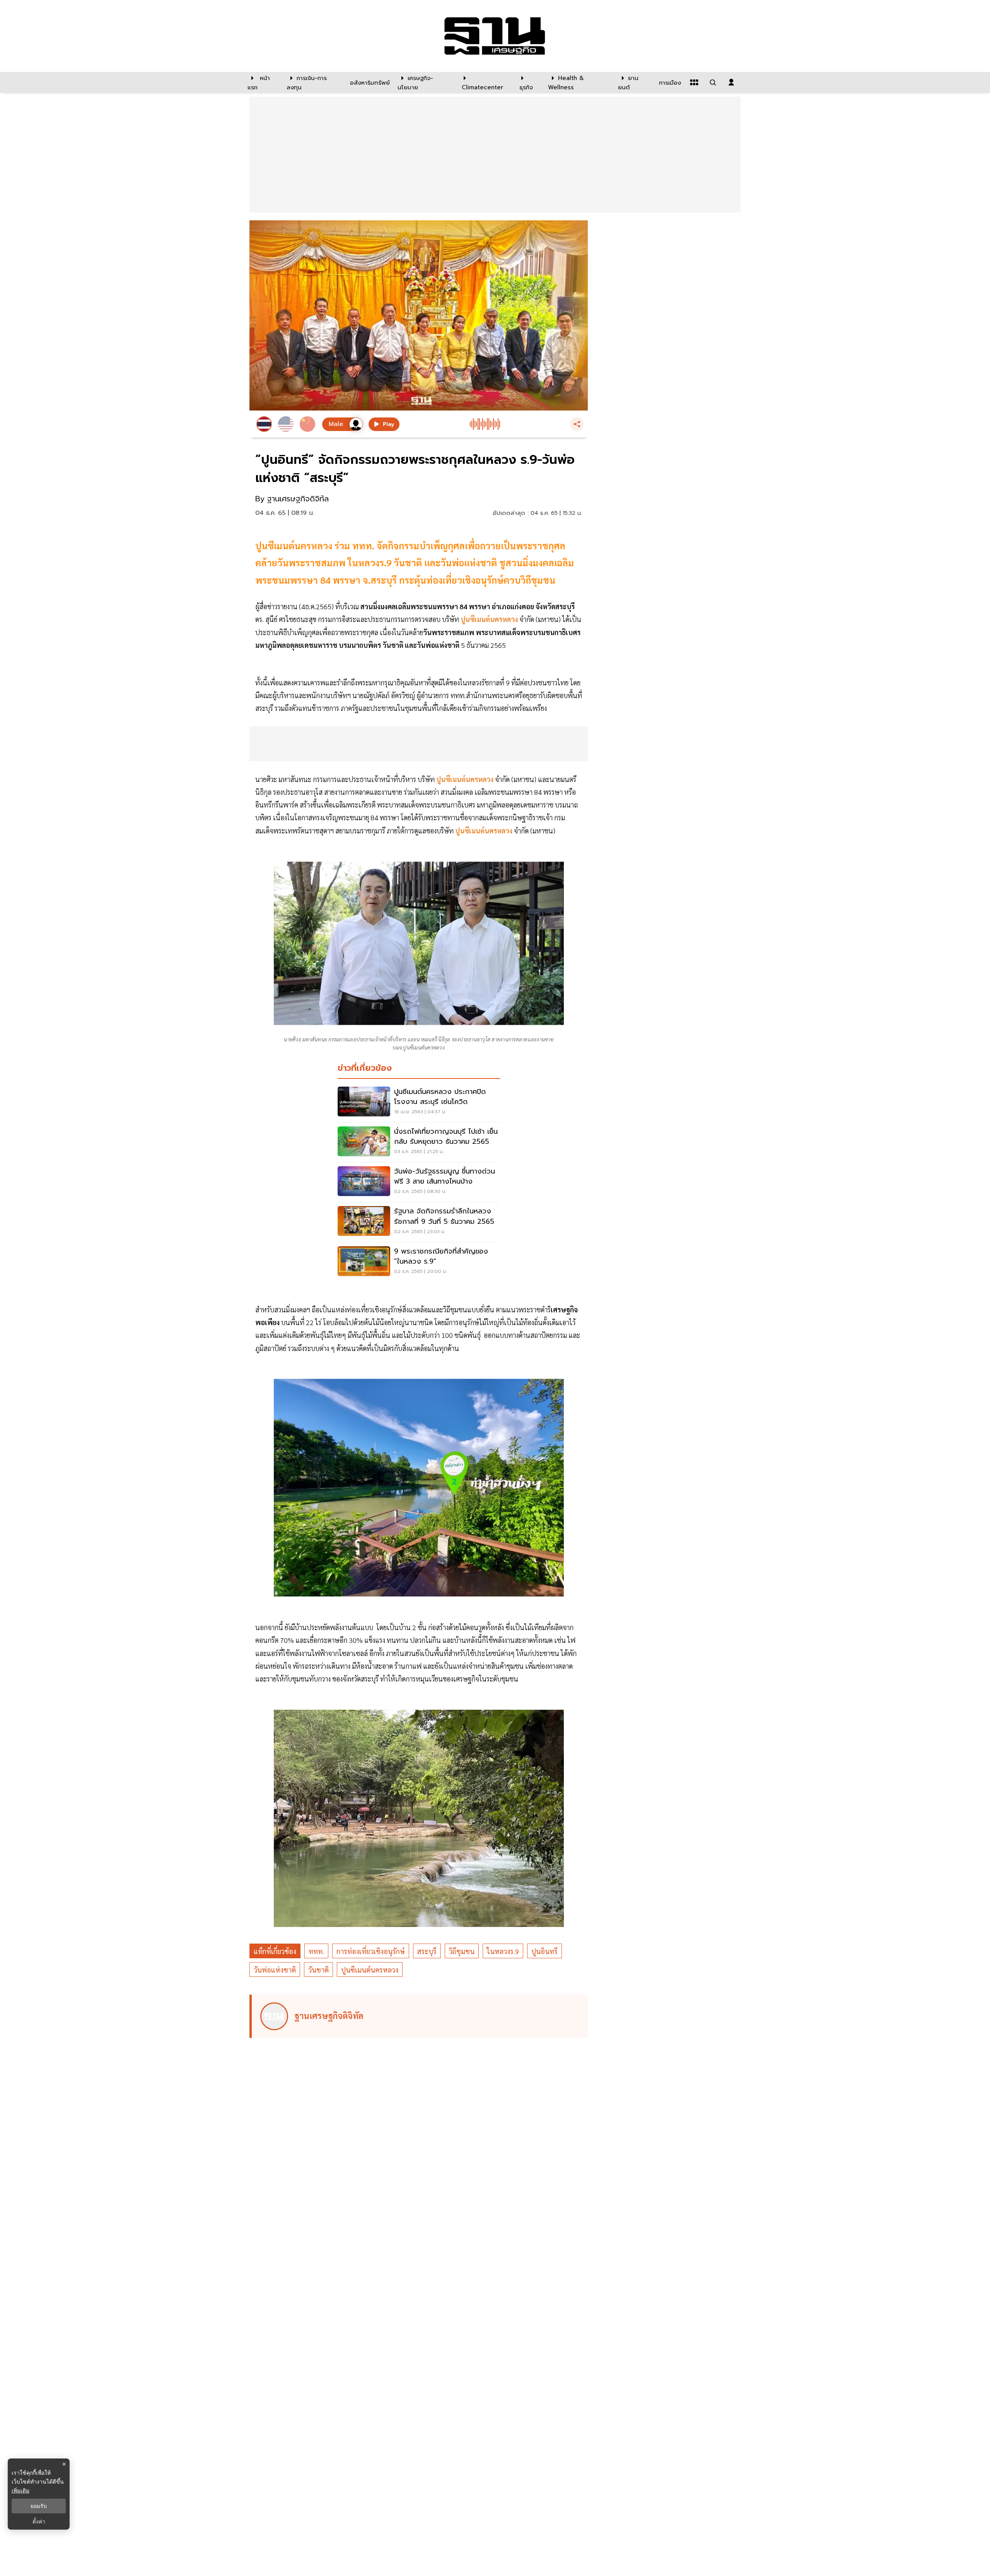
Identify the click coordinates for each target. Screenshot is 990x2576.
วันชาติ (318, 1970)
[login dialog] (731, 82)
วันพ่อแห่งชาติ (275, 1970)
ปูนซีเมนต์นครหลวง (370, 1970)
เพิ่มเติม (20, 2490)
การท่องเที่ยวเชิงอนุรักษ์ (371, 1951)
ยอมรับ (39, 2506)
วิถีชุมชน (462, 1951)
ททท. (316, 1951)
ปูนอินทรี (544, 1951)
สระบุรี (427, 1951)
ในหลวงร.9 (503, 1951)
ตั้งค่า (39, 2521)
